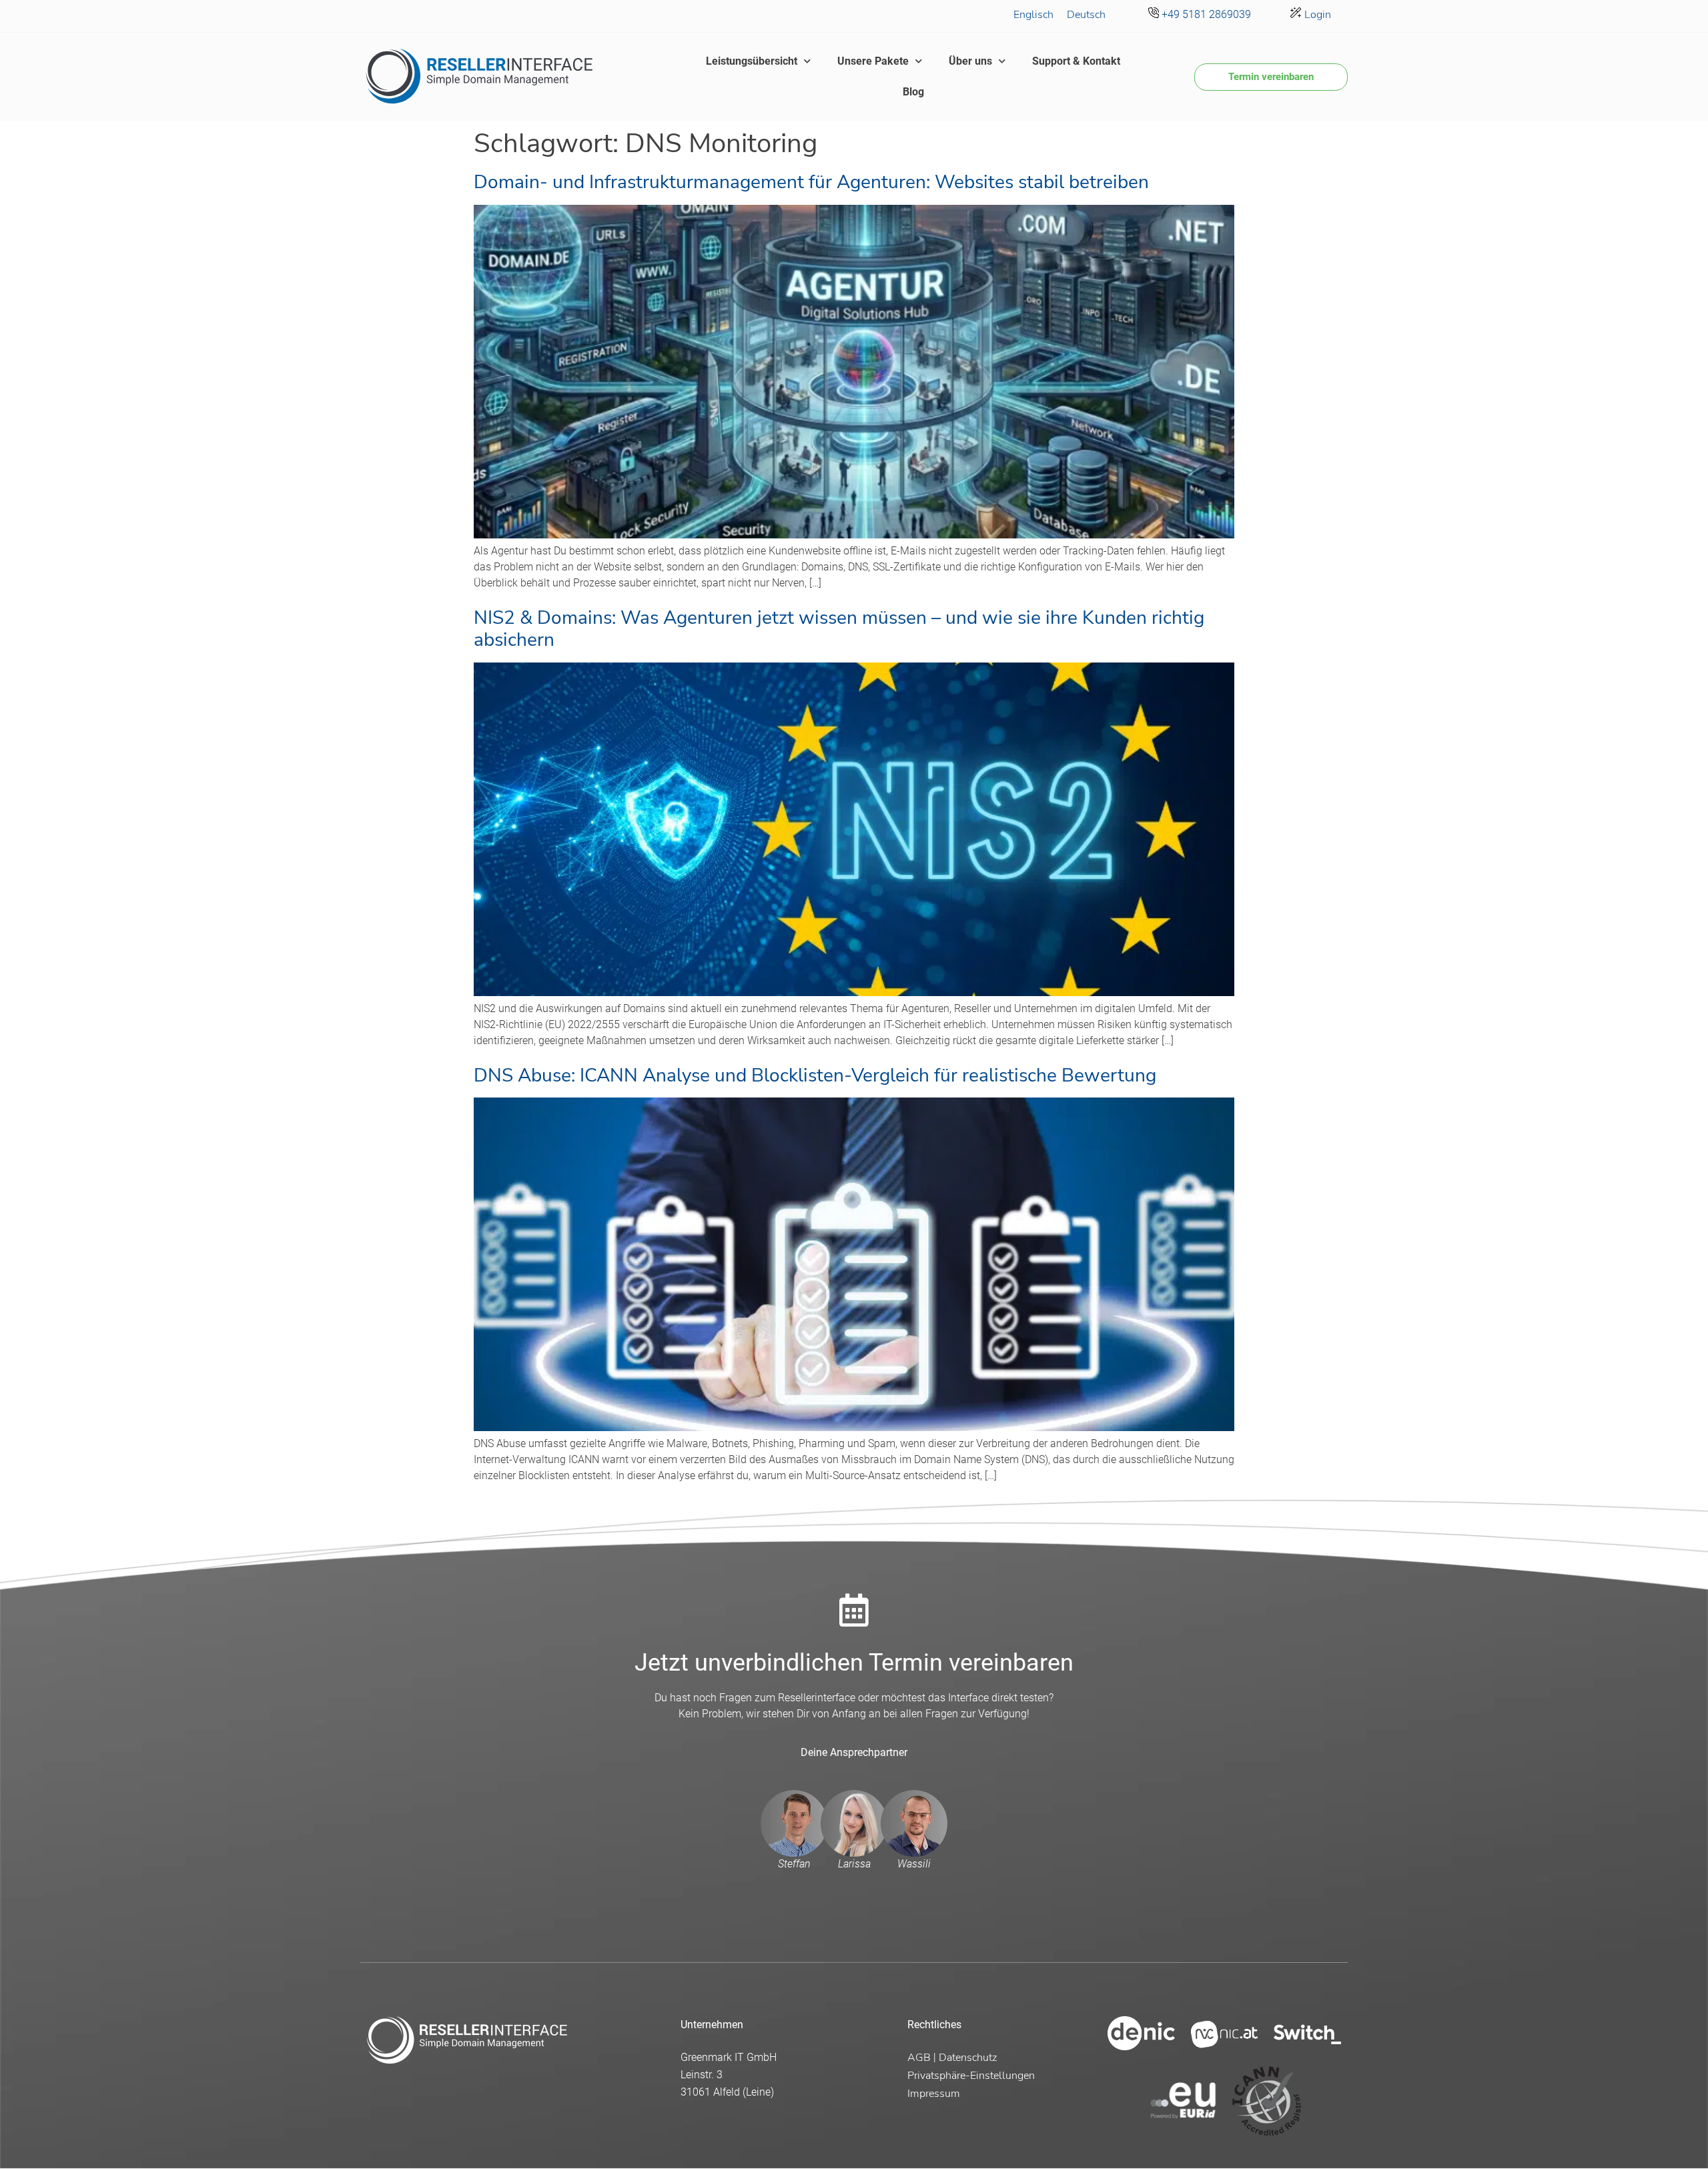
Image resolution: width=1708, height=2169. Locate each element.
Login (1316, 15)
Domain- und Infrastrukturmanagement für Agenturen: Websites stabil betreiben (811, 182)
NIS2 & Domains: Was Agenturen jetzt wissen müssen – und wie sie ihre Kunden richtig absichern (839, 629)
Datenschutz (968, 2058)
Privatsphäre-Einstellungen (971, 2076)
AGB (919, 2058)
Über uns (970, 61)
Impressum (934, 2094)
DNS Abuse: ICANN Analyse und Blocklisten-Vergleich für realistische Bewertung (815, 1075)
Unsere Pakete (873, 61)
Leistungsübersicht (752, 61)
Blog (913, 92)
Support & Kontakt (1076, 61)
